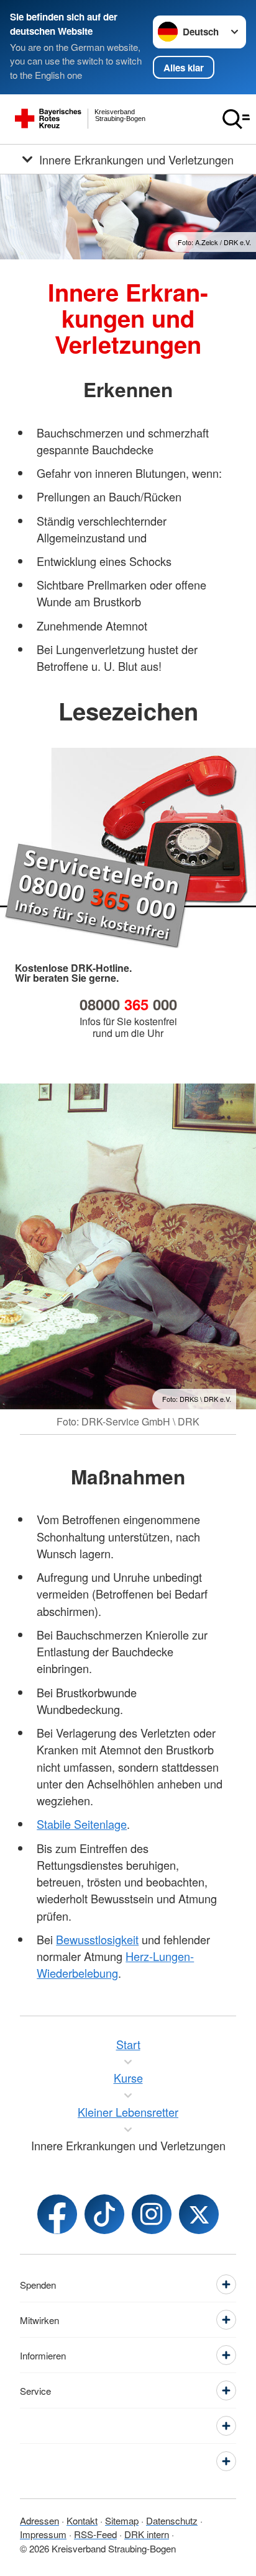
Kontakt (82, 2520)
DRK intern (147, 2534)
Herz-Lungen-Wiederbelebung (115, 1964)
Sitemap (122, 2520)
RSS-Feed (95, 2534)
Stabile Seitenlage (82, 1824)
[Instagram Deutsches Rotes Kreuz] (152, 2214)
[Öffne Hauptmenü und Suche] (236, 119)
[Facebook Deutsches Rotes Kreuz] (57, 2214)
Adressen (39, 2520)
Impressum (43, 2534)
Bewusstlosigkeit (97, 1939)
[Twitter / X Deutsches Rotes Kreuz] (199, 2214)
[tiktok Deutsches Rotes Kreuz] (104, 2214)
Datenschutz (172, 2520)
